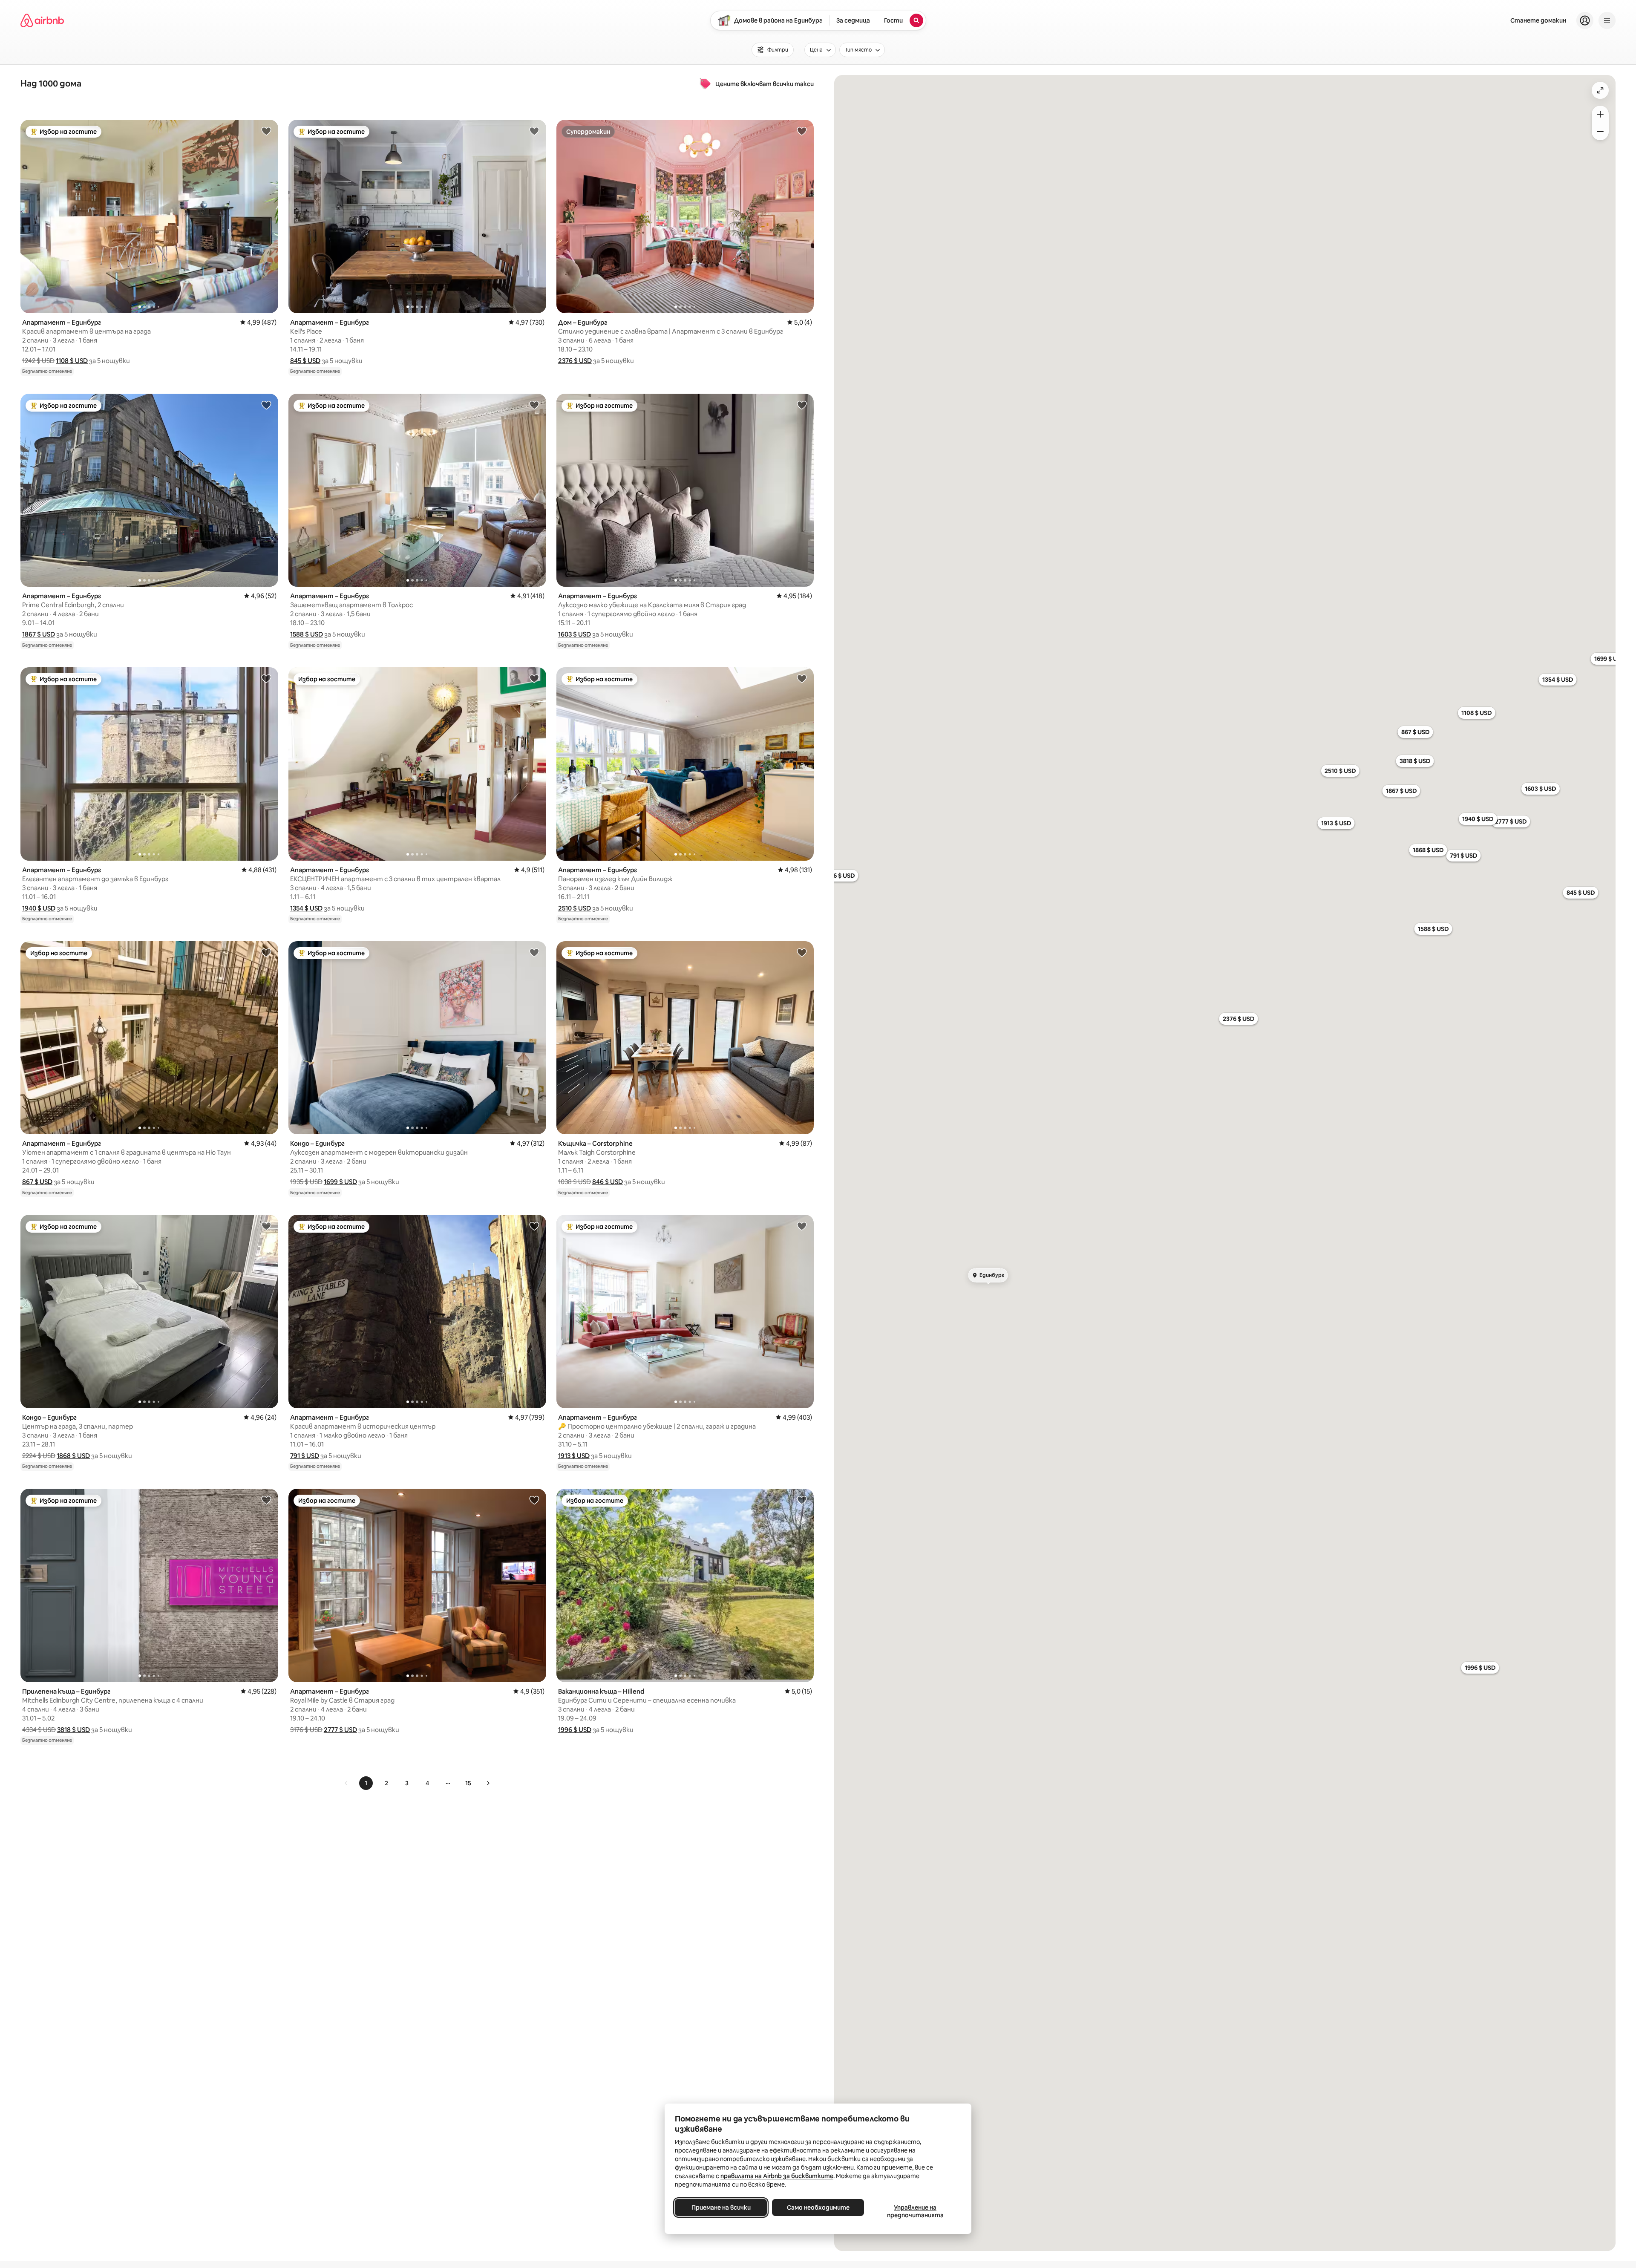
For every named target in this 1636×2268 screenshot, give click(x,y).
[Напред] (488, 1783)
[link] (346, 1783)
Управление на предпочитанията (915, 2211)
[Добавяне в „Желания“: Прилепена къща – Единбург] (266, 1500)
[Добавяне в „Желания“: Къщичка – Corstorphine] (802, 952)
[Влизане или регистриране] (1585, 20)
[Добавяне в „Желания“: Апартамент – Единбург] (266, 131)
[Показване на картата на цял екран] (1600, 90)
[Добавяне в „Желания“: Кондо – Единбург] (534, 952)
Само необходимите (818, 2207)
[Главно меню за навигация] (1607, 20)
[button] (72, 361)
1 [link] (366, 1783)
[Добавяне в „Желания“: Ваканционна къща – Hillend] (802, 1500)
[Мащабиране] (1600, 114)
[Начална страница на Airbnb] (42, 20)
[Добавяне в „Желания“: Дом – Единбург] (802, 131)
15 (468, 1783)
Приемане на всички (721, 2207)
